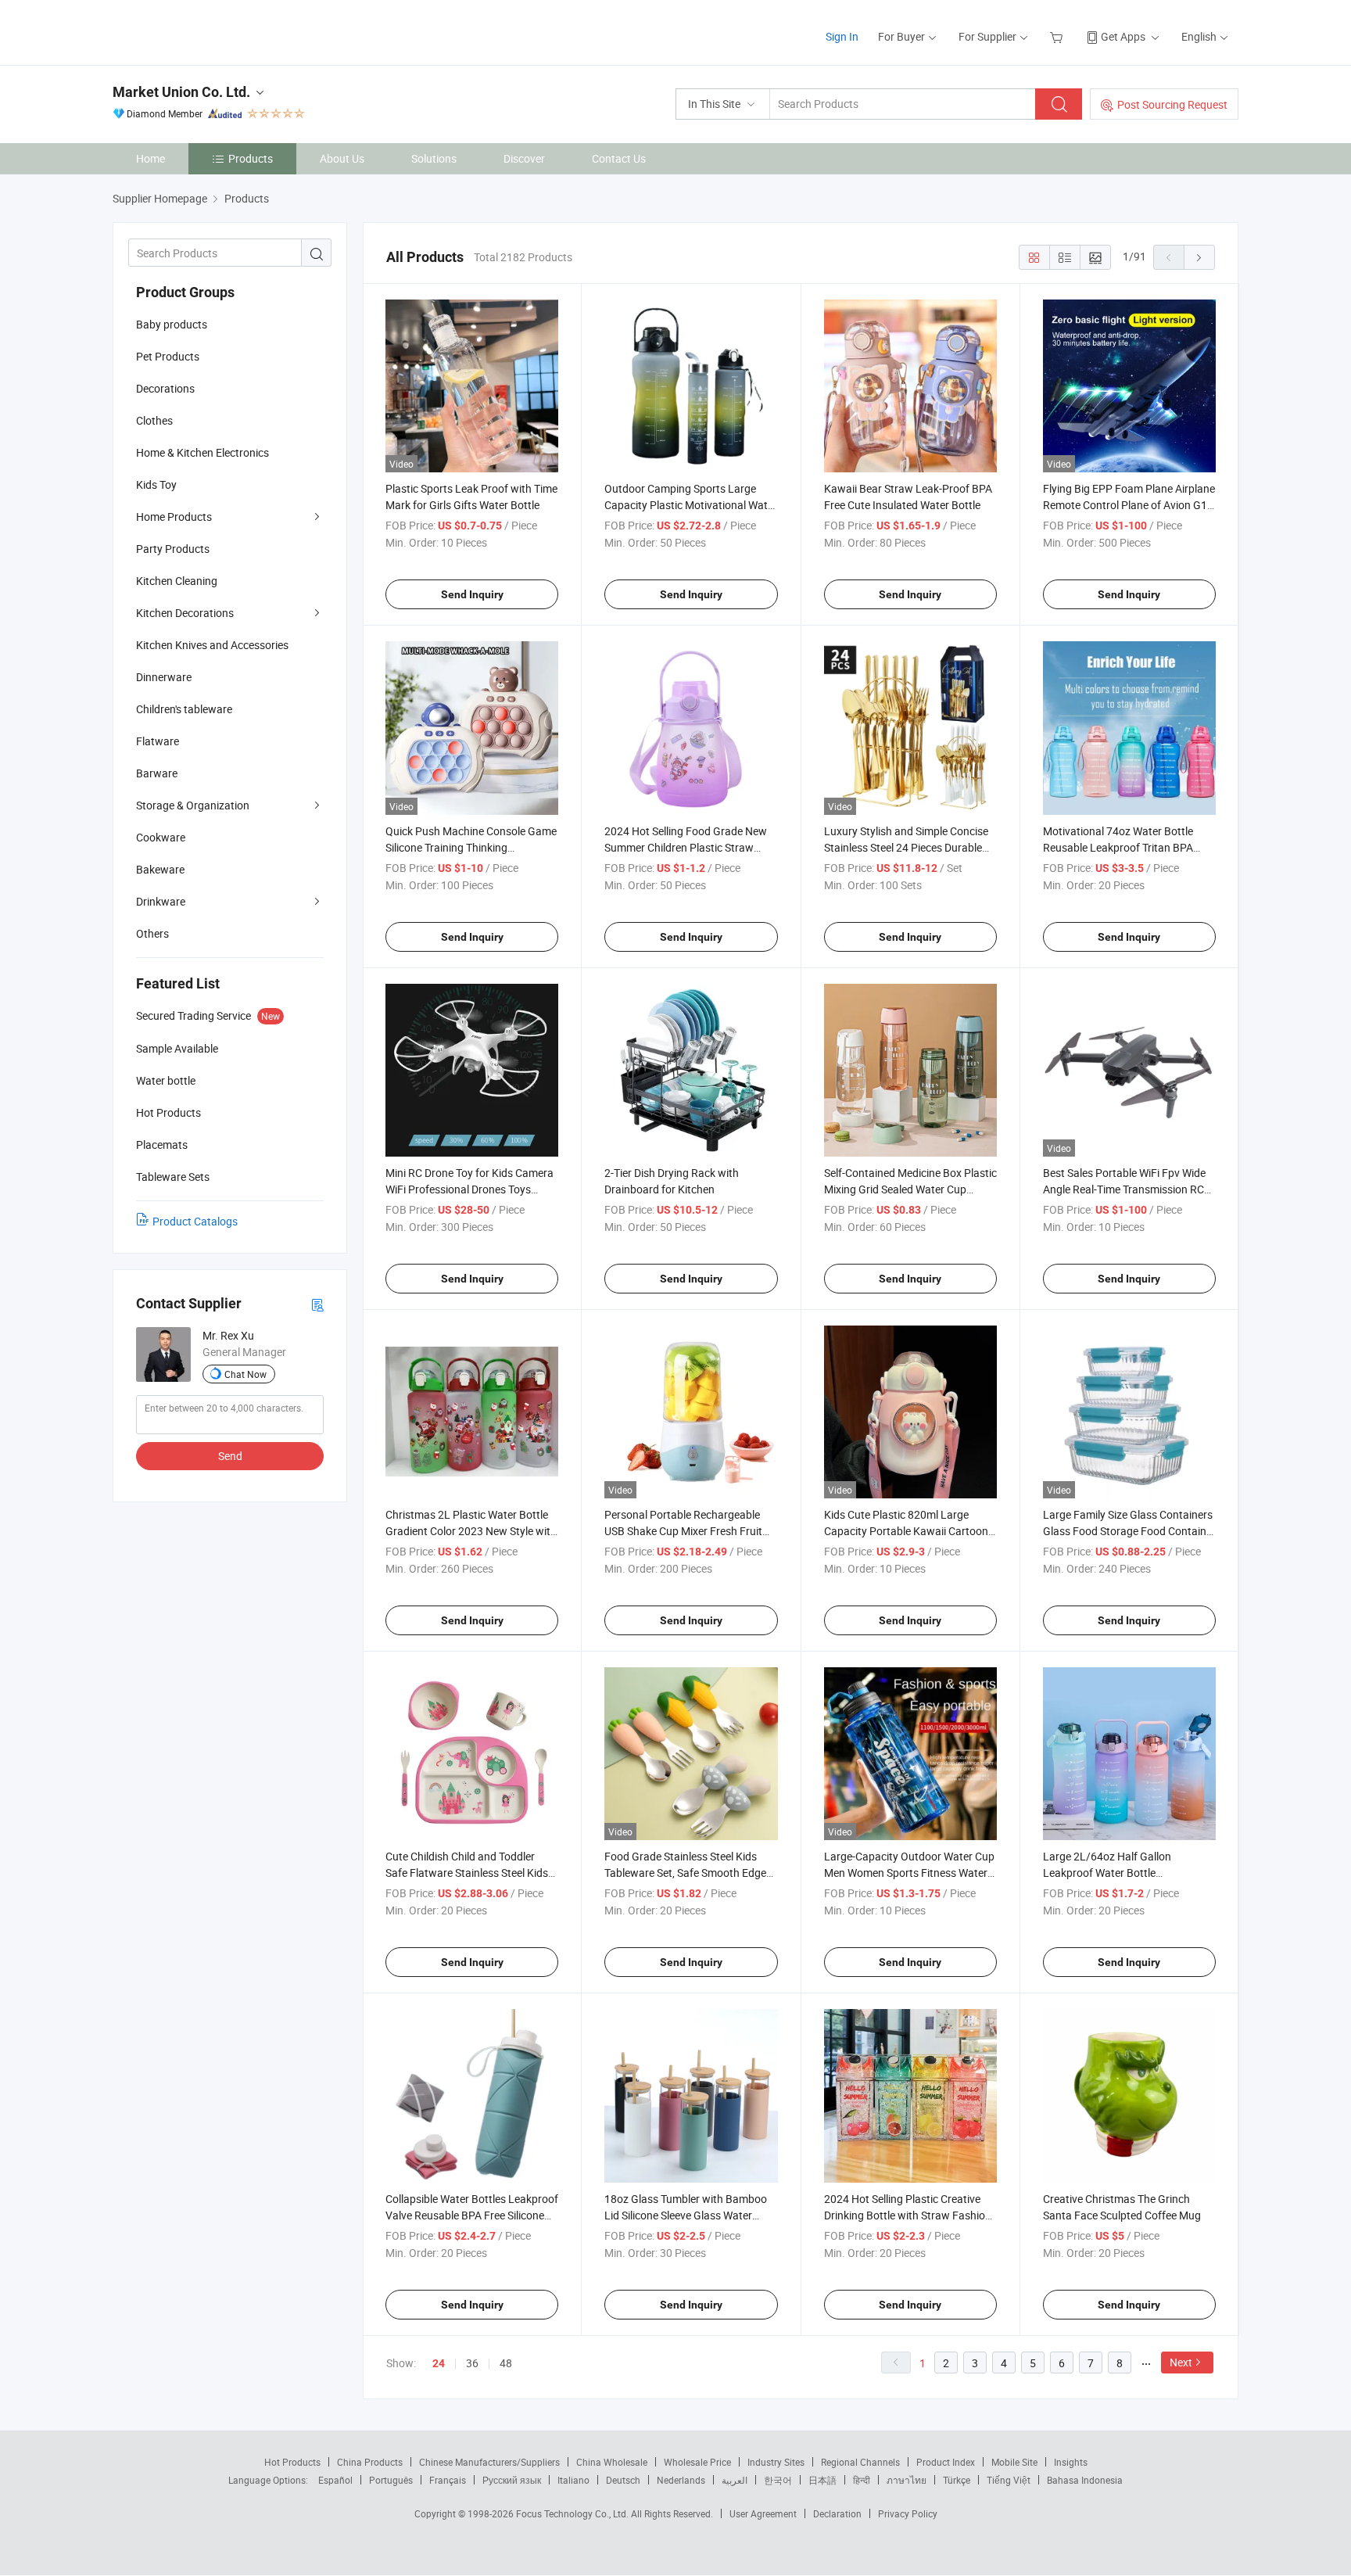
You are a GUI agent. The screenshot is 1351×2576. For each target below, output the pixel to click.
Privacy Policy (908, 2513)
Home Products (174, 517)
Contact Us (619, 158)
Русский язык (512, 2480)
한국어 (778, 2480)
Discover (524, 158)
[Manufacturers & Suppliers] (213, 31)
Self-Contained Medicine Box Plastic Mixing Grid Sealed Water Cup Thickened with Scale (910, 1189)
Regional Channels (860, 2462)
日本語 (822, 2480)
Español (335, 2480)
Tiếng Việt (1009, 2480)
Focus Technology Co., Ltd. (573, 2513)
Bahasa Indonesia (1085, 2480)
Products (251, 158)
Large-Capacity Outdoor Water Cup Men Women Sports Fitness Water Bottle (909, 1873)
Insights (1071, 2462)
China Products (370, 2462)
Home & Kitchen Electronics (202, 452)
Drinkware (161, 901)
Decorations (165, 388)
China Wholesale (612, 2462)
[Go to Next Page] (1199, 257)
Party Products (173, 549)
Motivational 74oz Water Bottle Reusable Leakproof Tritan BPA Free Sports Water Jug (1118, 847)
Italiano (573, 2480)
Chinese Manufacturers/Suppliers (489, 2462)
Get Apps (1123, 36)
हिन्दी (862, 2480)
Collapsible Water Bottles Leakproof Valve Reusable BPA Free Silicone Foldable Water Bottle (472, 2215)
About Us (342, 158)
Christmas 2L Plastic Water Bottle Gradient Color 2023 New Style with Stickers (471, 1531)
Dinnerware (164, 677)
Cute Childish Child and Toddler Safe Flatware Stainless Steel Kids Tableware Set (467, 1873)
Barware (157, 773)
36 (472, 2363)
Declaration (837, 2513)
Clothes (154, 420)
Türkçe (957, 2480)
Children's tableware (184, 709)
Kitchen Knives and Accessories (212, 645)
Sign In (842, 36)
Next (1181, 2362)
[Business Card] (317, 1304)
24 (439, 2363)
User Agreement (763, 2513)
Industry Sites (776, 2462)
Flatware (158, 741)
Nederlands (681, 2480)
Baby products (172, 324)
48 (506, 2363)
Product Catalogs (195, 1221)
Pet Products (168, 356)
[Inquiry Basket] (1058, 36)
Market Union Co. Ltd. (181, 92)
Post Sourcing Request (1172, 104)
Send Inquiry (472, 594)
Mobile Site (1014, 2462)
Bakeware (160, 869)
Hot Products (292, 2462)
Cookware (161, 837)
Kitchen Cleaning (177, 581)
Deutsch (623, 2480)
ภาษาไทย (907, 2480)
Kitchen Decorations (185, 613)
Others (152, 933)
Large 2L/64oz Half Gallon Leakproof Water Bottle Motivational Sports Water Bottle (1122, 1873)
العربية (735, 2480)
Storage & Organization (193, 805)
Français (448, 2480)
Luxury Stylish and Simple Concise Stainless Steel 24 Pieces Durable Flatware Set (906, 847)
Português (391, 2480)
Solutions (434, 158)
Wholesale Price (697, 2462)
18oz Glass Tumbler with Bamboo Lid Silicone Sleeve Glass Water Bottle (686, 2215)
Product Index (946, 2462)
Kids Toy (156, 484)
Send (230, 1456)
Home (151, 158)
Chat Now (245, 1374)
